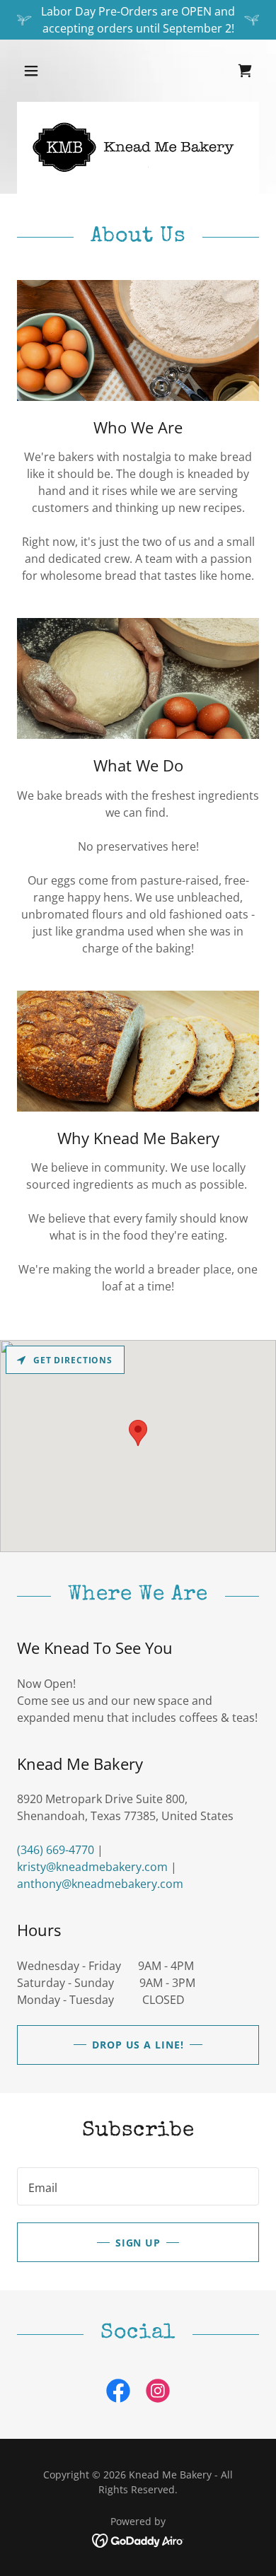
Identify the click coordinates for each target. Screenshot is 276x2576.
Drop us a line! (138, 2045)
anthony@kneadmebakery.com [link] (100, 1884)
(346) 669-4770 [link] (56, 1850)
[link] (118, 2394)
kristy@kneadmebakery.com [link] (92, 1867)
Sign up (138, 2243)
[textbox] (138, 2186)
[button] (45, 71)
